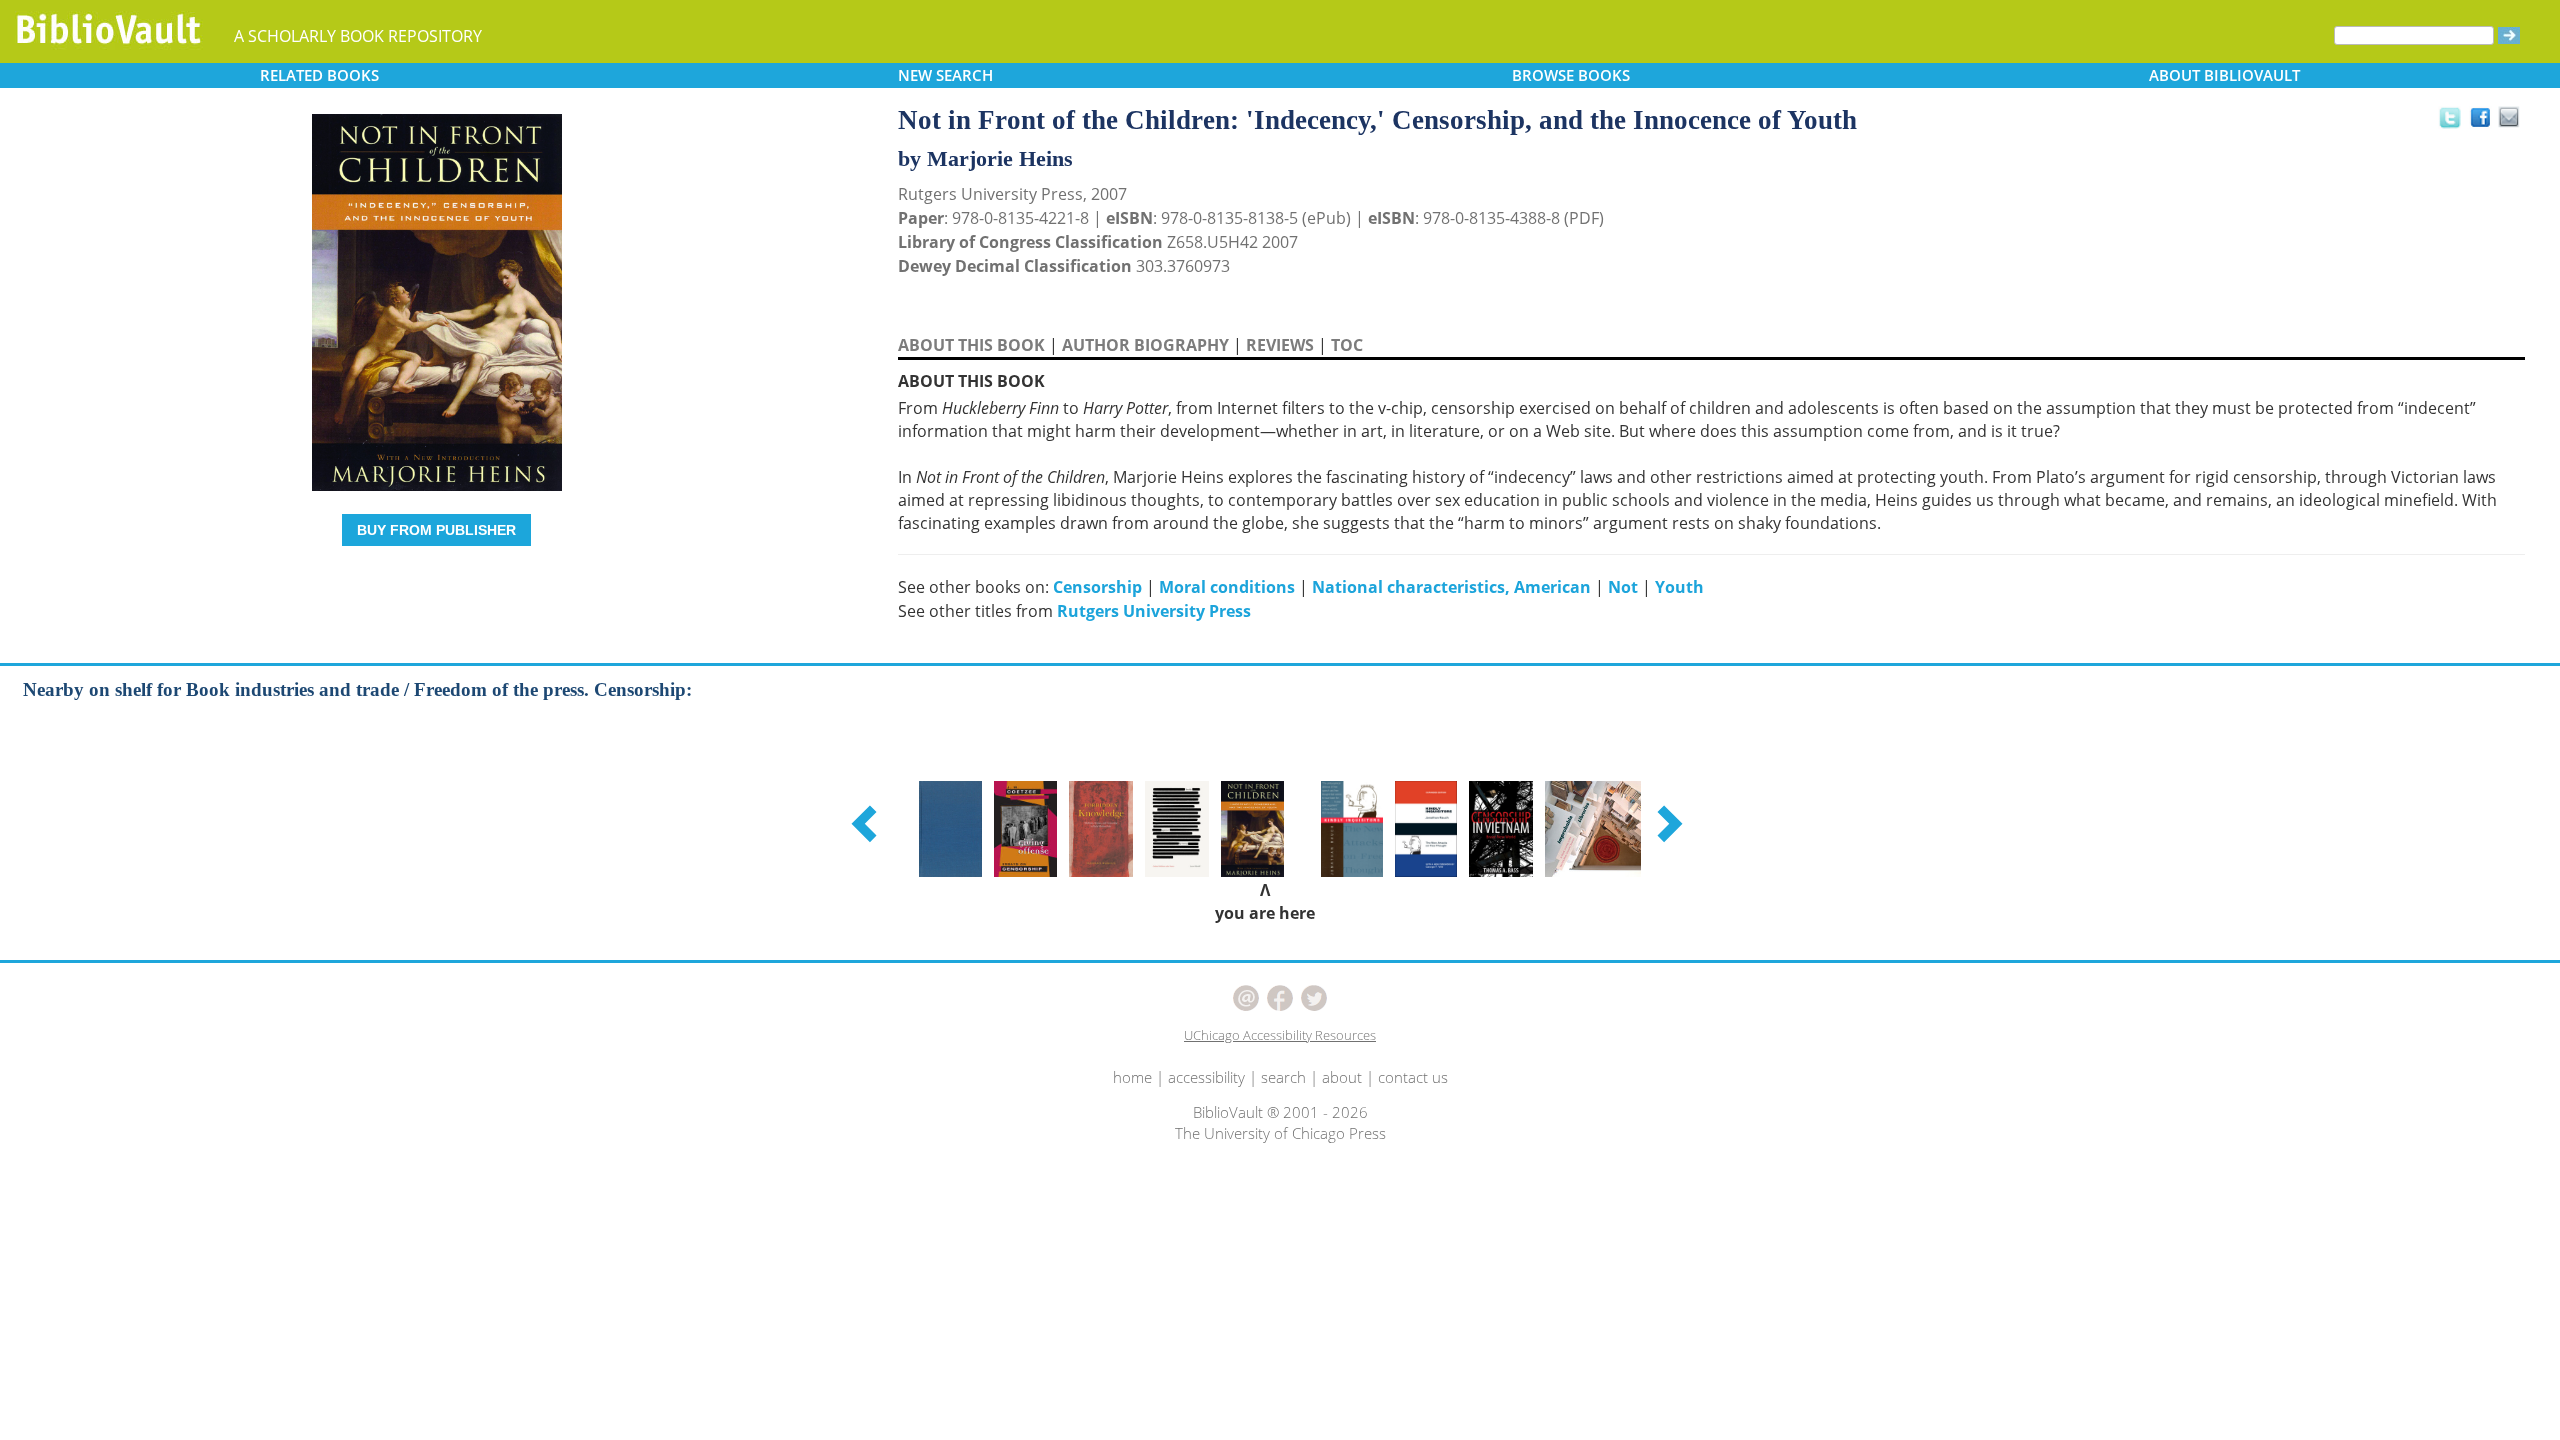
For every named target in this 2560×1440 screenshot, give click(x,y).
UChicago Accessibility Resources (1280, 1035)
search (1283, 1077)
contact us (1413, 1077)
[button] (867, 823)
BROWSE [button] (1571, 75)
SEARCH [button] (945, 75)
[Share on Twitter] (2449, 117)
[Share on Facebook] (2485, 122)
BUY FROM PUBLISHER (436, 530)
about (1342, 1077)
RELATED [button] (319, 75)
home (1132, 1077)
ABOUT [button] (2224, 75)
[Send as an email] (2509, 118)
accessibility (1206, 1077)
